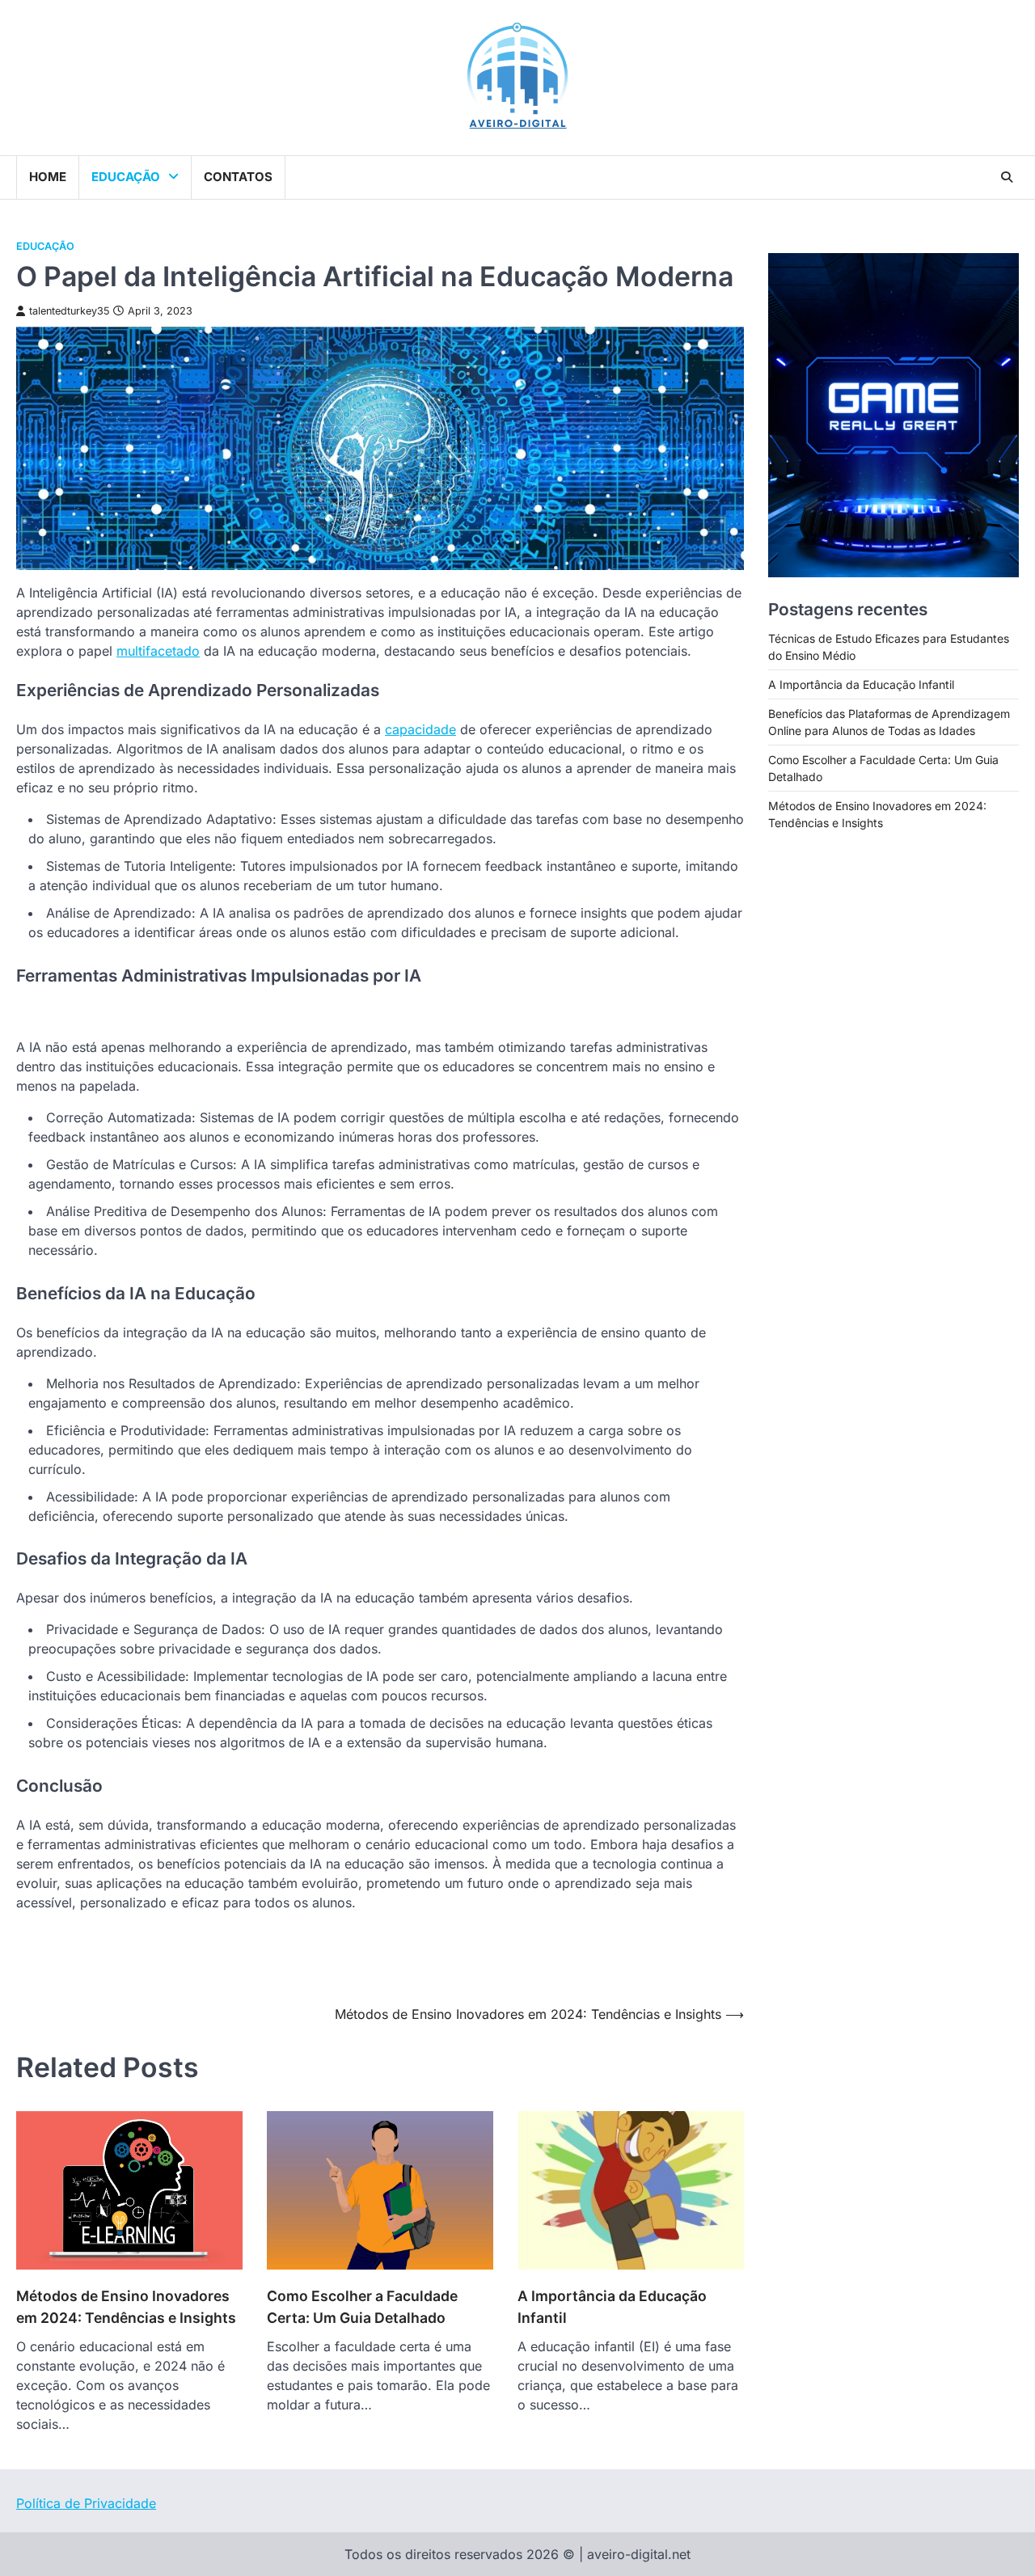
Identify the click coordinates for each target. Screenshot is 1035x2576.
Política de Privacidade (86, 2503)
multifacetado (158, 651)
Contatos (238, 177)
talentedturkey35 (69, 311)
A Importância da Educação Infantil (612, 2306)
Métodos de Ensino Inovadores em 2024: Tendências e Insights (126, 2306)
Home (48, 177)
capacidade (420, 729)
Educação (126, 177)
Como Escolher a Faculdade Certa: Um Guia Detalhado (362, 2306)
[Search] (1007, 177)
